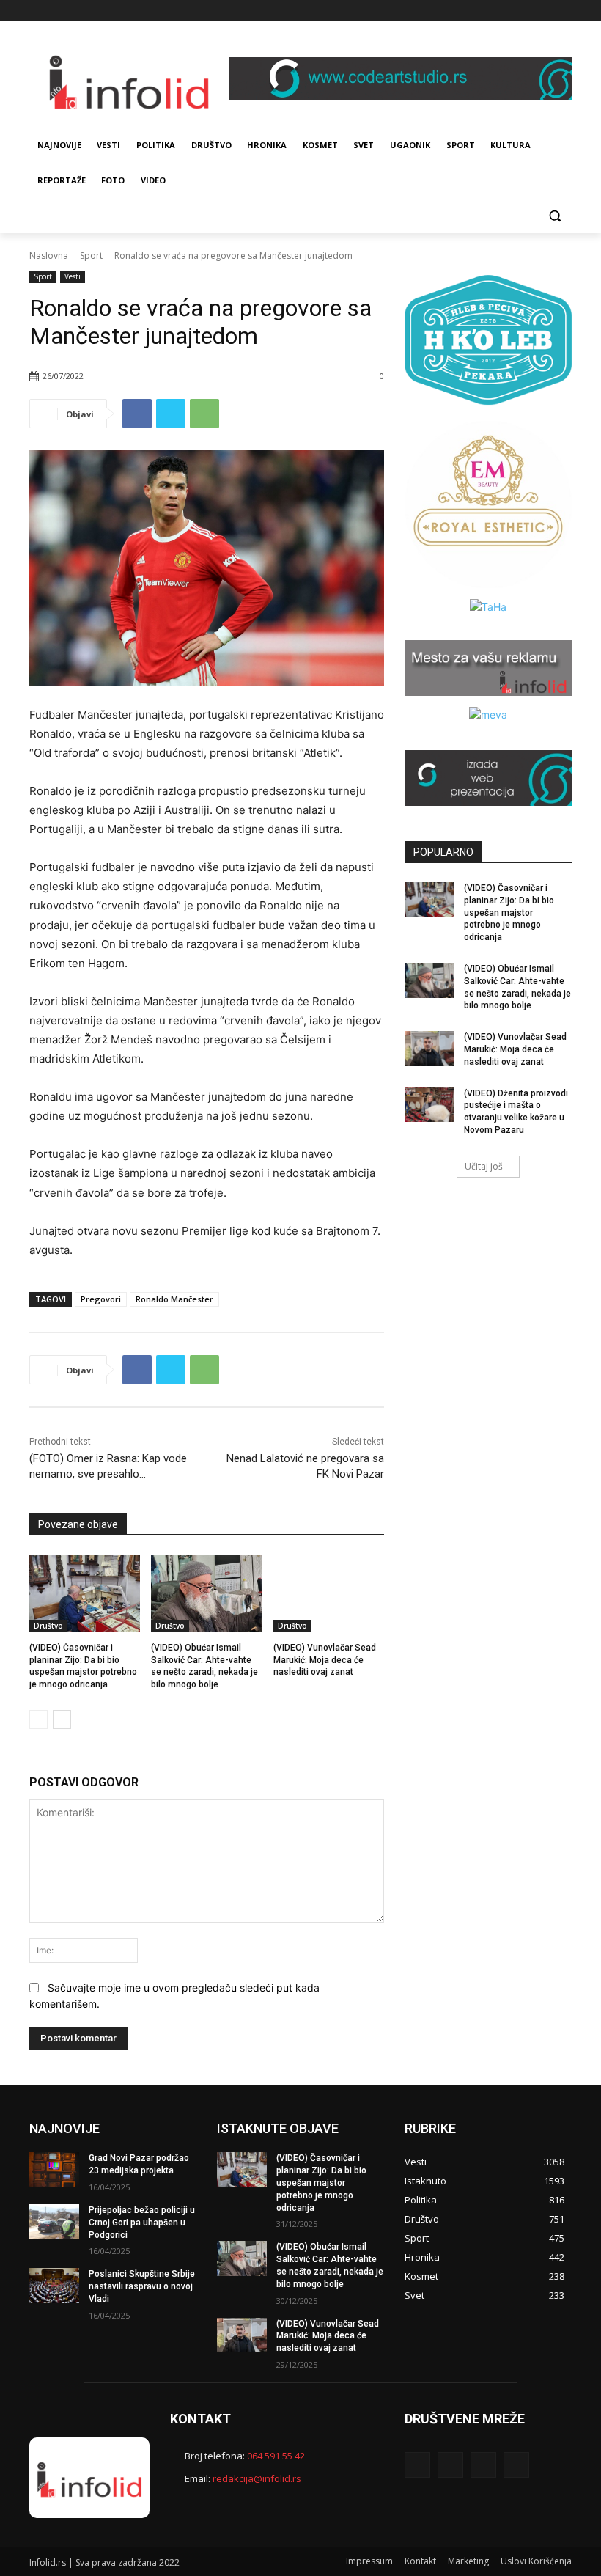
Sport (91, 256)
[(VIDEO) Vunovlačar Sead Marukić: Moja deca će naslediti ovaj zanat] (329, 1593)
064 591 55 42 (276, 2456)
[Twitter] (543, 11)
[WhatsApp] (204, 414)
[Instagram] (523, 11)
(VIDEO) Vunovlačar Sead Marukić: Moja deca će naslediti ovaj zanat (325, 1660)
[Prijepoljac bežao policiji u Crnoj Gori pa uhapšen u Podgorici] (54, 2222)
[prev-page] (38, 1720)
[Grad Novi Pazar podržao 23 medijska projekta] (54, 2170)
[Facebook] (502, 11)
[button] (554, 216)
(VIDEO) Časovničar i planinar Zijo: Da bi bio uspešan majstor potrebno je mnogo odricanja (509, 913)
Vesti (73, 276)
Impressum (369, 2561)
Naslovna (49, 256)
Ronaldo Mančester (174, 1299)
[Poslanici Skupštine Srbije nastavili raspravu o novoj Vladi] (54, 2286)
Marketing (468, 2561)
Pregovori (101, 1299)
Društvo (48, 1626)
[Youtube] (563, 11)
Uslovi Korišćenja (536, 2561)
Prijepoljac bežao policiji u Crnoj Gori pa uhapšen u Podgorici (142, 2223)
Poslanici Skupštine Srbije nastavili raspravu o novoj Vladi (142, 2286)
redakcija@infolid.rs (257, 2478)
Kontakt (420, 2561)
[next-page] (62, 1720)
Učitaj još (484, 1166)
